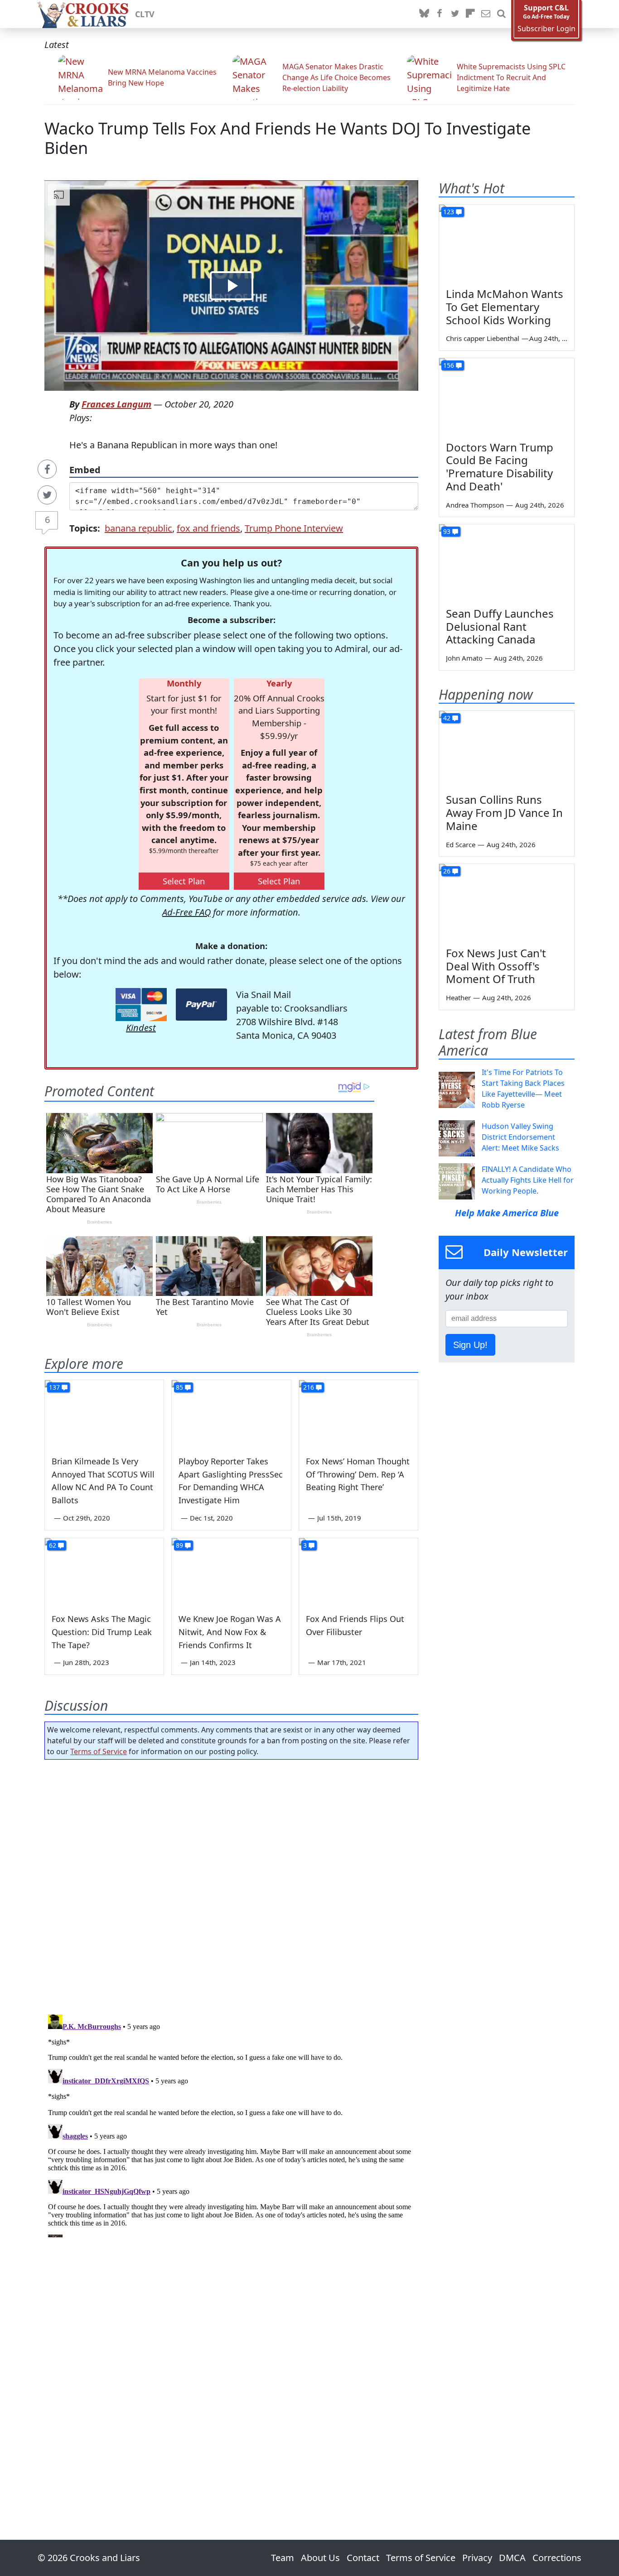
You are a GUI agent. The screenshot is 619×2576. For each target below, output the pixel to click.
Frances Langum (116, 404)
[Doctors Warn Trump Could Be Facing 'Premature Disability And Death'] (507, 396)
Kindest (141, 1028)
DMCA (512, 2558)
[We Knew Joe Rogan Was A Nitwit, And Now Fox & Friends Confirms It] (231, 1572)
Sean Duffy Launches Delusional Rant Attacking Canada (500, 626)
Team (283, 2558)
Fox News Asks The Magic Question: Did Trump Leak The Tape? (102, 1632)
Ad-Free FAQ (186, 912)
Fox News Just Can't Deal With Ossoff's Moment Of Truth (496, 966)
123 (449, 212)
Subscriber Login (546, 29)
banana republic (138, 528)
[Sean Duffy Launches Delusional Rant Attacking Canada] (507, 562)
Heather (458, 998)
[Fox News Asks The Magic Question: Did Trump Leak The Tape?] (104, 1572)
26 (447, 871)
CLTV (145, 14)
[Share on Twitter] (47, 495)
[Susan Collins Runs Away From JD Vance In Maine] (507, 749)
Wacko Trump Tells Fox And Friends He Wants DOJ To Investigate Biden (288, 138)
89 (179, 1545)
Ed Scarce (461, 844)
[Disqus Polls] (232, 1884)
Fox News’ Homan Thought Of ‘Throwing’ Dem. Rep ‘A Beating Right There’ (358, 1474)
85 (179, 1387)
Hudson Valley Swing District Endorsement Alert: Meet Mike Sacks (520, 1137)
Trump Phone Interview (294, 528)
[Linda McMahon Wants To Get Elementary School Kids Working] (507, 243)
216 (309, 1387)
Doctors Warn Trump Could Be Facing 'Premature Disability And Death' (500, 467)
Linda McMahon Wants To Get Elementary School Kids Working (505, 307)
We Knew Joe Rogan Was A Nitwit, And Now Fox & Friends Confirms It (230, 1632)
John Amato (464, 658)
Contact (363, 2558)
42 (447, 718)
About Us (320, 2558)
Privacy (477, 2558)
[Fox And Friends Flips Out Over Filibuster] (358, 1572)
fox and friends (208, 528)
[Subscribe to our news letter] (486, 14)
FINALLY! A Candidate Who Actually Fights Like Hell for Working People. (528, 1180)
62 (53, 1545)
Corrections (557, 2558)
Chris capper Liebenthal (483, 338)
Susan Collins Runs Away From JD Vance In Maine (504, 813)
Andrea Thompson (475, 505)
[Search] (501, 14)
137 (54, 1387)
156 (449, 365)
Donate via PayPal (201, 1005)
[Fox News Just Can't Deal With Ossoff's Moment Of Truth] (507, 902)
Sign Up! (470, 1345)
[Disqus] (231, 2124)
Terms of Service (99, 1751)
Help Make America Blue (507, 1213)
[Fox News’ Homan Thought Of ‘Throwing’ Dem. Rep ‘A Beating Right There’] (358, 1414)
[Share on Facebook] (47, 469)
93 (447, 531)
